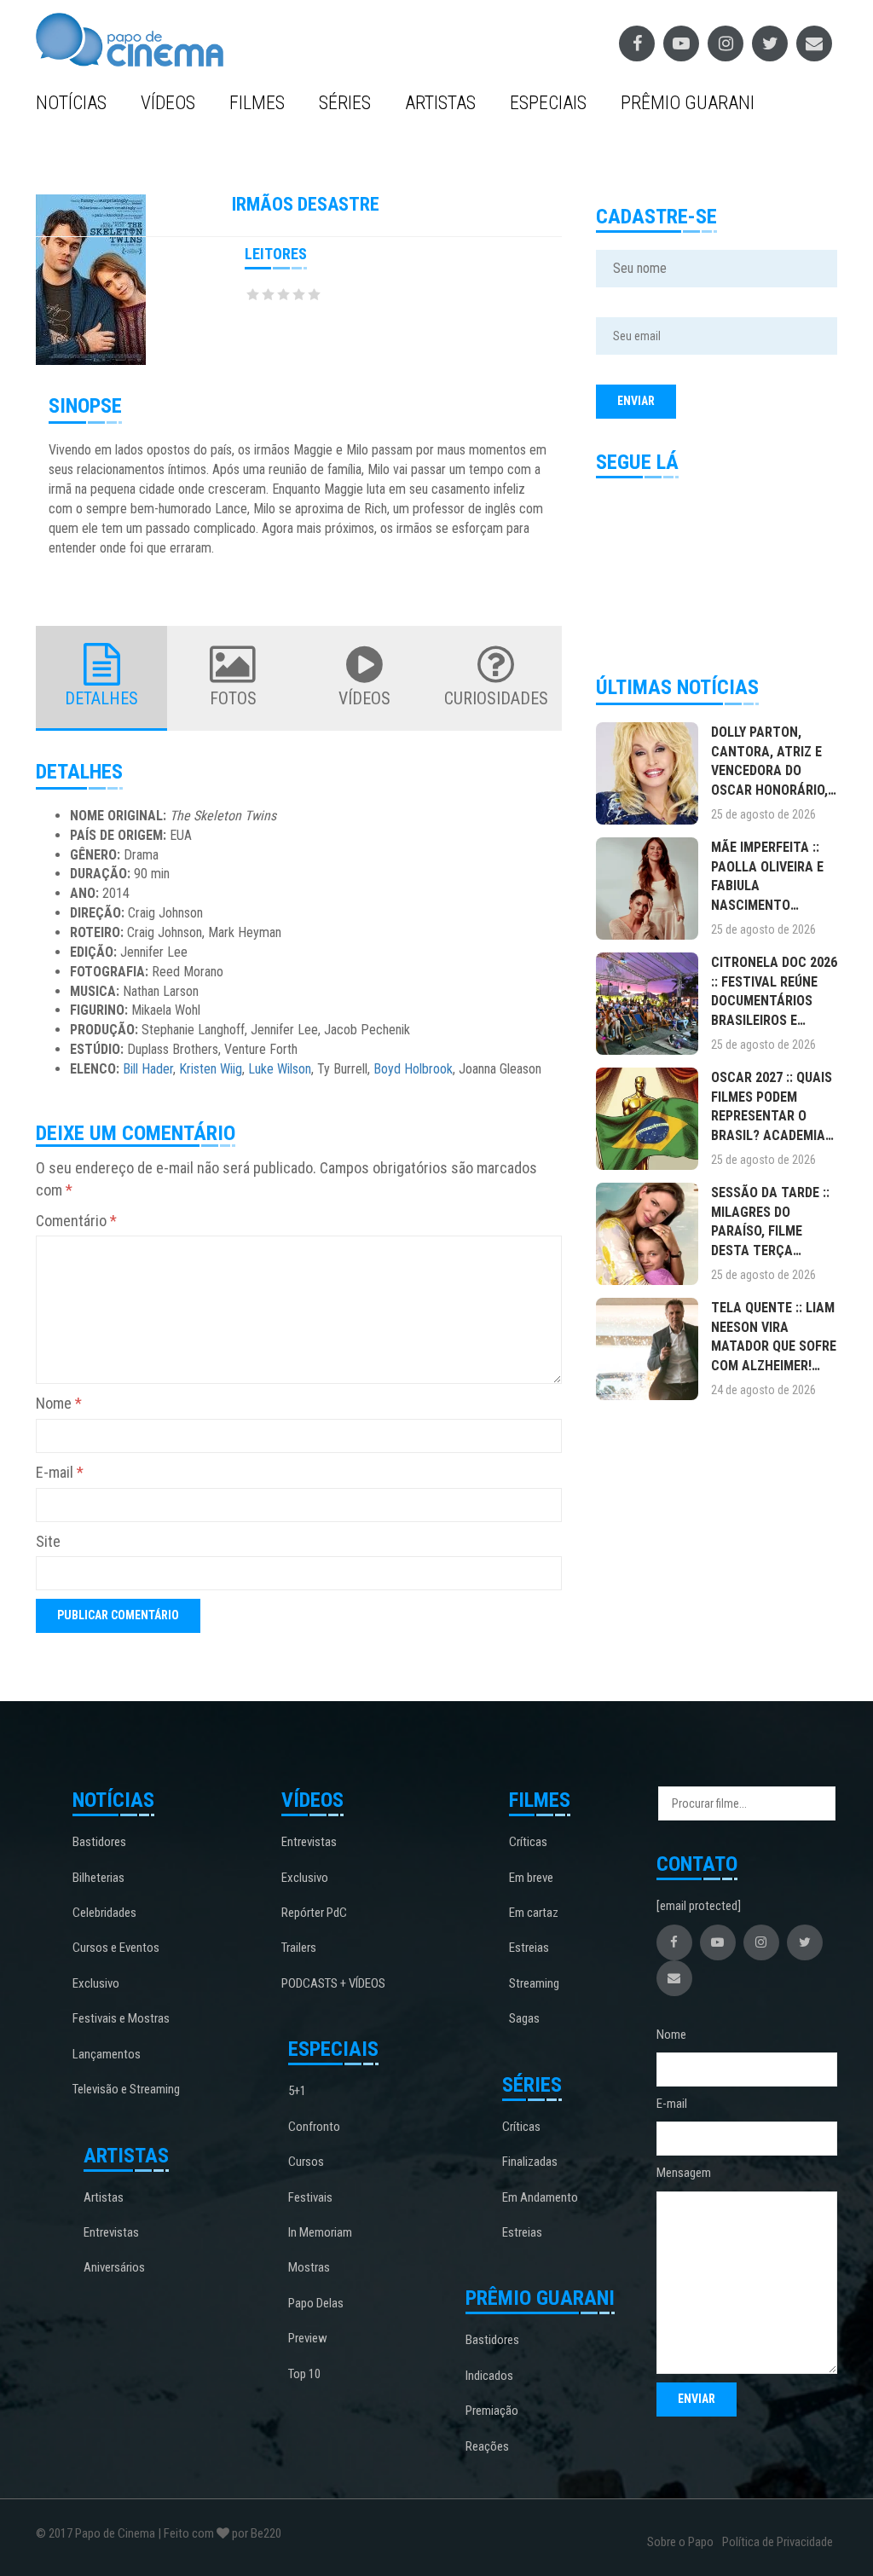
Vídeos (168, 103)
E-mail (60, 1472)
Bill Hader (148, 1069)
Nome (59, 1403)
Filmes (257, 103)
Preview (308, 2338)
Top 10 (304, 2374)
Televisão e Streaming (126, 2089)
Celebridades (104, 1913)
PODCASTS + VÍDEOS (333, 1983)
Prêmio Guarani (688, 103)
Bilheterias (98, 1878)
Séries (345, 103)
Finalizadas (530, 2162)
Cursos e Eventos (116, 1948)
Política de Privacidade (778, 2542)
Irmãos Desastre (306, 204)
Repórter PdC (314, 1913)
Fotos (233, 698)
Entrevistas (111, 2232)
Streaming (534, 1983)
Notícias (71, 103)
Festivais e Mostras (121, 2018)
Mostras (309, 2267)
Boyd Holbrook (413, 1069)
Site (48, 1541)
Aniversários (114, 2267)
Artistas (440, 103)
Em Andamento (540, 2197)
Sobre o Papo (680, 2542)
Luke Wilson (280, 1069)
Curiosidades (496, 698)
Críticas (528, 1842)
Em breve (531, 1878)
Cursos (306, 2162)
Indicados (489, 2376)
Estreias (529, 1948)
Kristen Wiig (211, 1069)
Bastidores (99, 1842)
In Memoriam (320, 2232)
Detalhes (101, 698)
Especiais (548, 103)
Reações (487, 2446)
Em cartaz (534, 1913)
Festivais (310, 2197)
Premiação (492, 2411)
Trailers (299, 1948)
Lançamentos (107, 2054)
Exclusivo (96, 1983)
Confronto (314, 2127)
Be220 (266, 2533)
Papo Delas (316, 2303)
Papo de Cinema (115, 2533)
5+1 (297, 2091)
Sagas (524, 2018)
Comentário (76, 1221)
